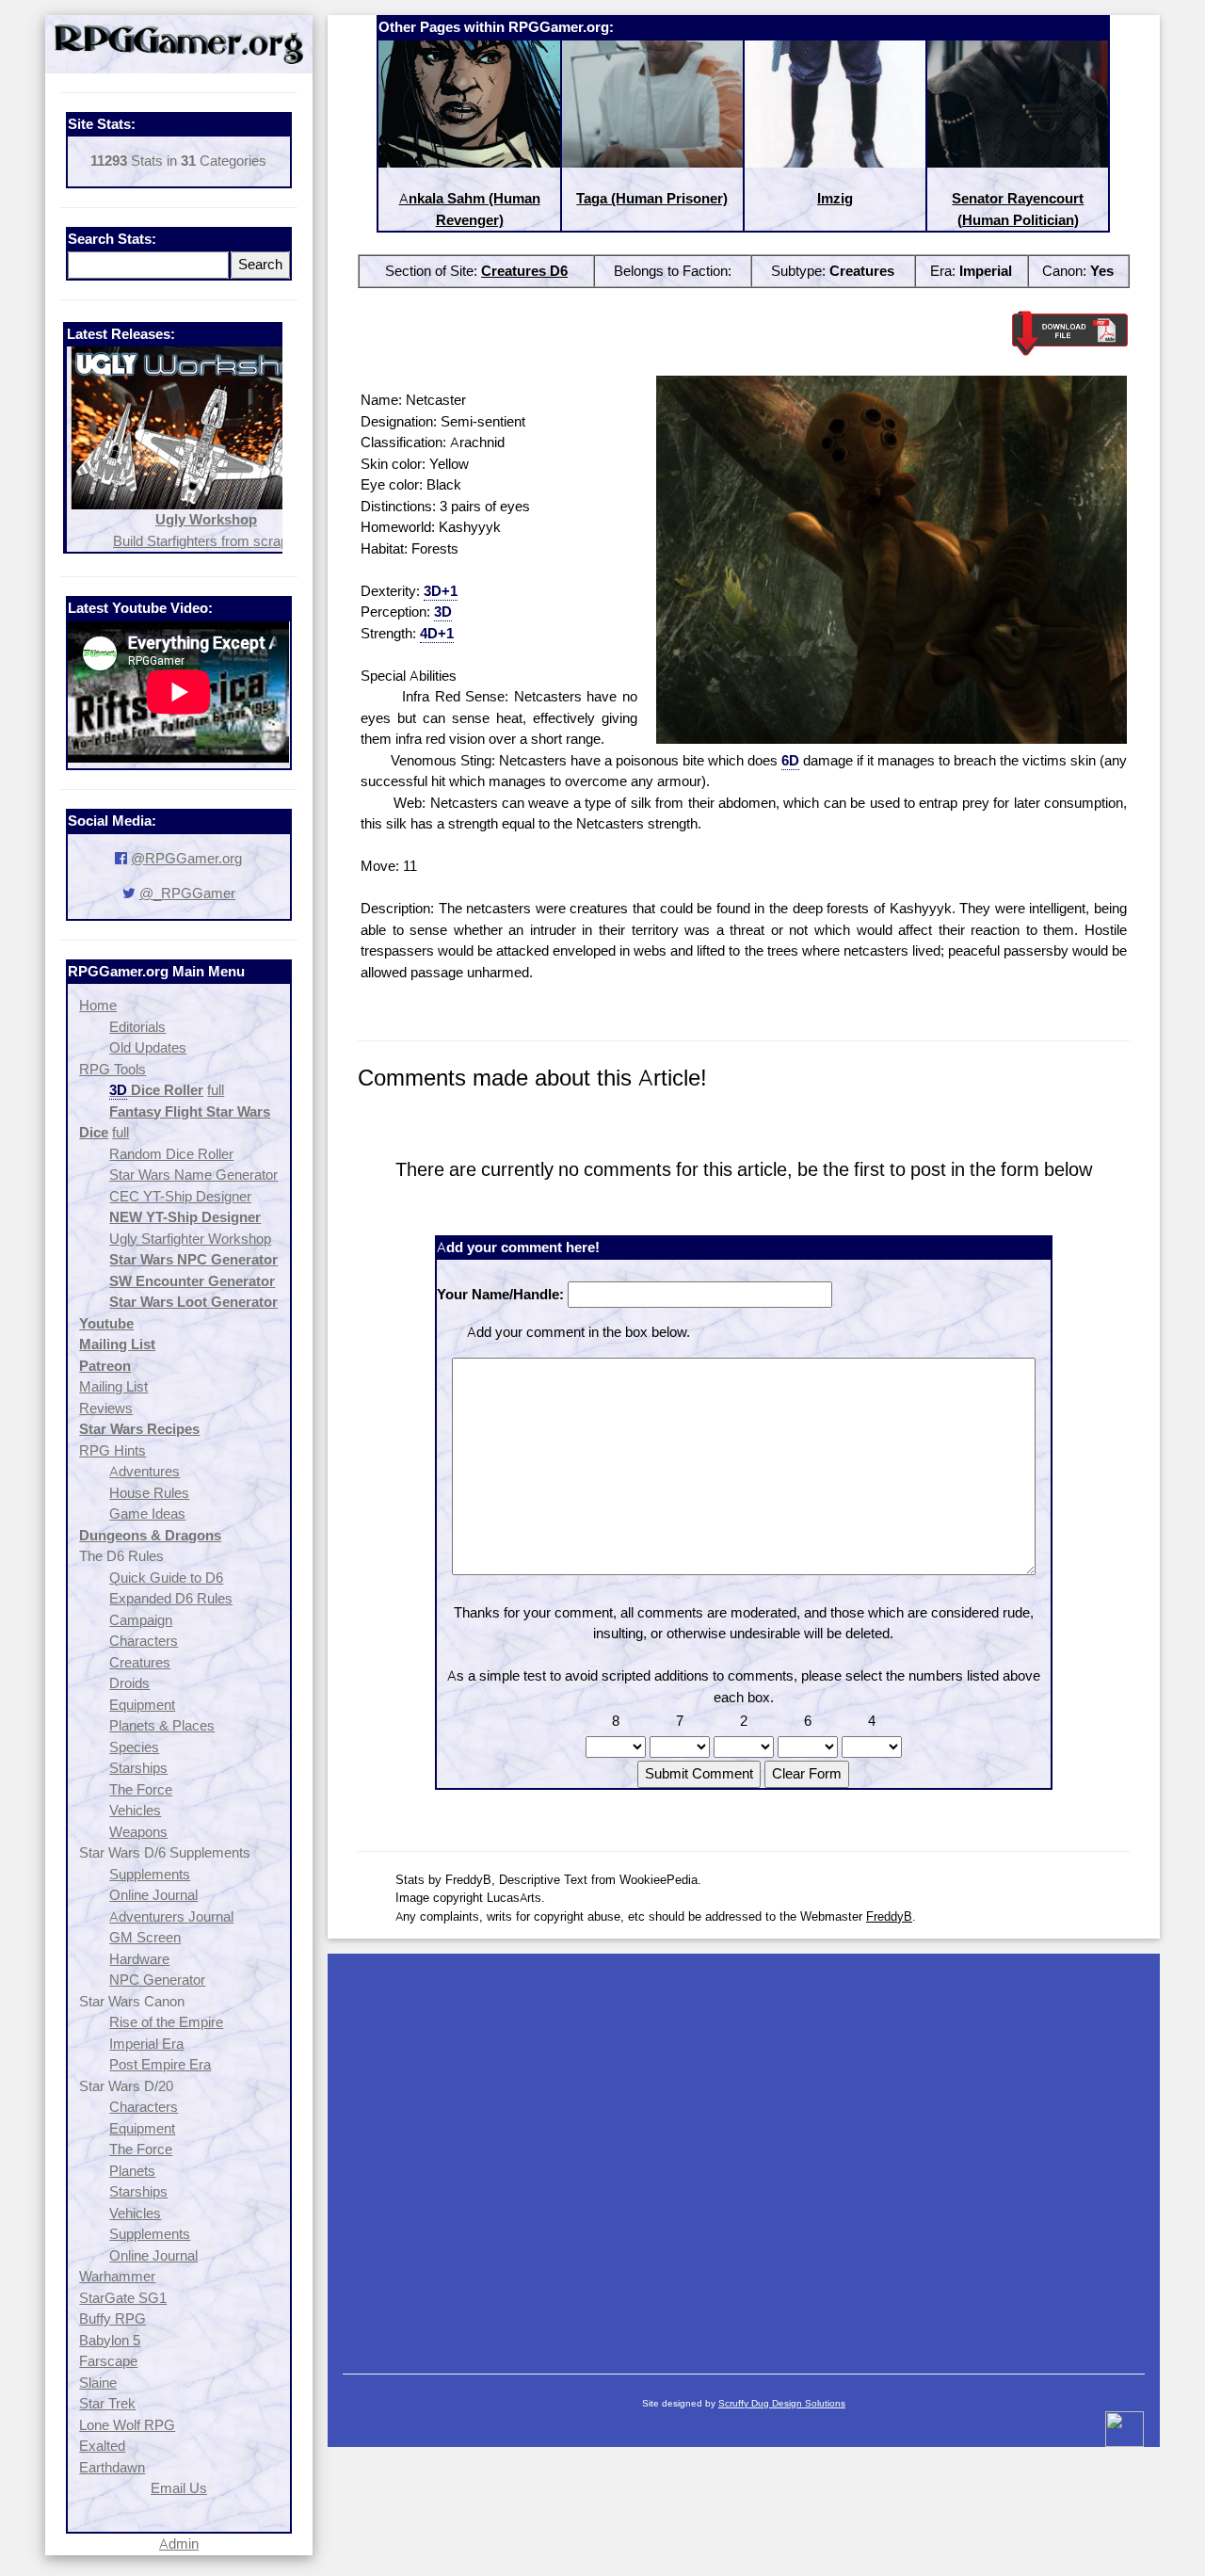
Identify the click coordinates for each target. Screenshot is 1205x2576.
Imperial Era (146, 2044)
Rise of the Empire (166, 2022)
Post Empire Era (160, 2064)
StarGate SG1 (123, 2298)
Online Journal (153, 1895)
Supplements (150, 1874)
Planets (132, 2171)
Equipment (142, 1705)
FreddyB (889, 1916)
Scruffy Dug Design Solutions (782, 2403)
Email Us (179, 2488)
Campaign (141, 1620)
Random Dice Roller (171, 1154)
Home (98, 1005)
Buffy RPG (112, 2318)
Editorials (137, 1027)
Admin (179, 2544)
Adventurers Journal (171, 1916)
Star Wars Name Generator (193, 1175)
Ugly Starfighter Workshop (190, 1239)
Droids (129, 1683)
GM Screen (145, 1937)
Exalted (102, 2446)
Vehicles (135, 1810)
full (216, 1090)
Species (134, 1747)
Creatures (140, 1662)
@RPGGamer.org (186, 858)
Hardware (139, 1959)
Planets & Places (162, 1725)
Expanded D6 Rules (171, 1598)
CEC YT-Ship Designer (180, 1196)
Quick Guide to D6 (166, 1578)
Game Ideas (147, 1513)
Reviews (106, 1408)
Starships (138, 1768)
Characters (144, 1641)
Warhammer (117, 2276)
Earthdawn (112, 2467)
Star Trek (107, 2403)
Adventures (145, 1471)
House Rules (149, 1493)
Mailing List (113, 1386)
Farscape (108, 2361)
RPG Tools (112, 1069)
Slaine (98, 2383)
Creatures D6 (524, 271)
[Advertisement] (744, 2154)
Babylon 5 (110, 2340)
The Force (141, 1789)
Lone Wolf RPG (127, 2425)
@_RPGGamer (187, 893)
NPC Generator (157, 1980)
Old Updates (148, 1047)
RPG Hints (112, 1450)
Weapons (138, 1832)
